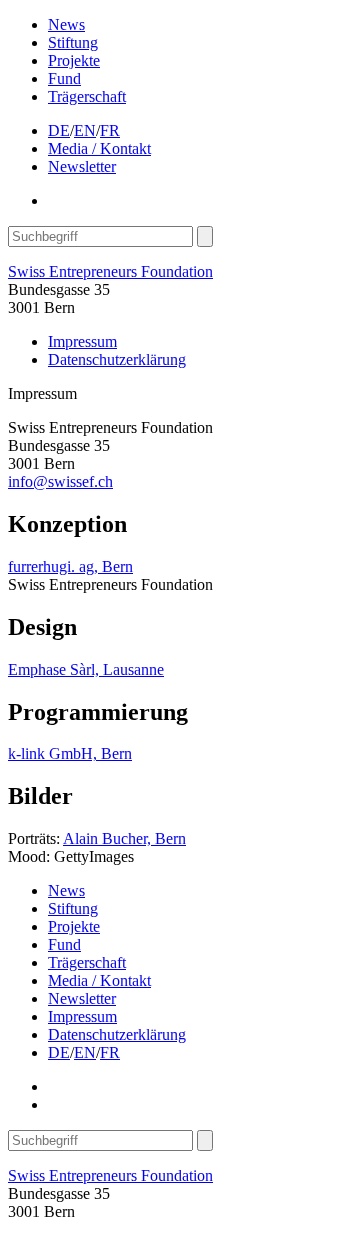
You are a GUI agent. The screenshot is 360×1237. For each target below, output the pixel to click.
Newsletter (82, 166)
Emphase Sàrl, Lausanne (86, 669)
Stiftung (73, 42)
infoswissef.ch (60, 481)
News (66, 24)
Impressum (82, 341)
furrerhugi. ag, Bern (70, 566)
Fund (64, 78)
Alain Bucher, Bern (124, 838)
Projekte (74, 60)
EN (85, 130)
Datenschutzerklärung (117, 359)
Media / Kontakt (99, 148)
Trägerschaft (87, 96)
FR (110, 130)
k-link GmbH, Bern (70, 753)
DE (59, 130)
